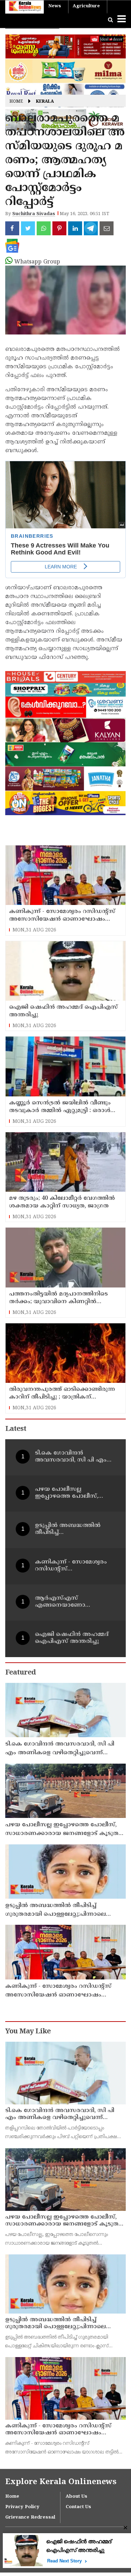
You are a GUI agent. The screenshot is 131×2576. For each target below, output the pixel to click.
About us (77, 2497)
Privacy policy (22, 2507)
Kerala (45, 102)
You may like (28, 2032)
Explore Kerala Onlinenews (61, 2482)
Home (16, 102)
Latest (16, 1429)
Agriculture (86, 6)
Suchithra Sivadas (34, 214)
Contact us (78, 2507)
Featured (20, 1673)
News (55, 6)
